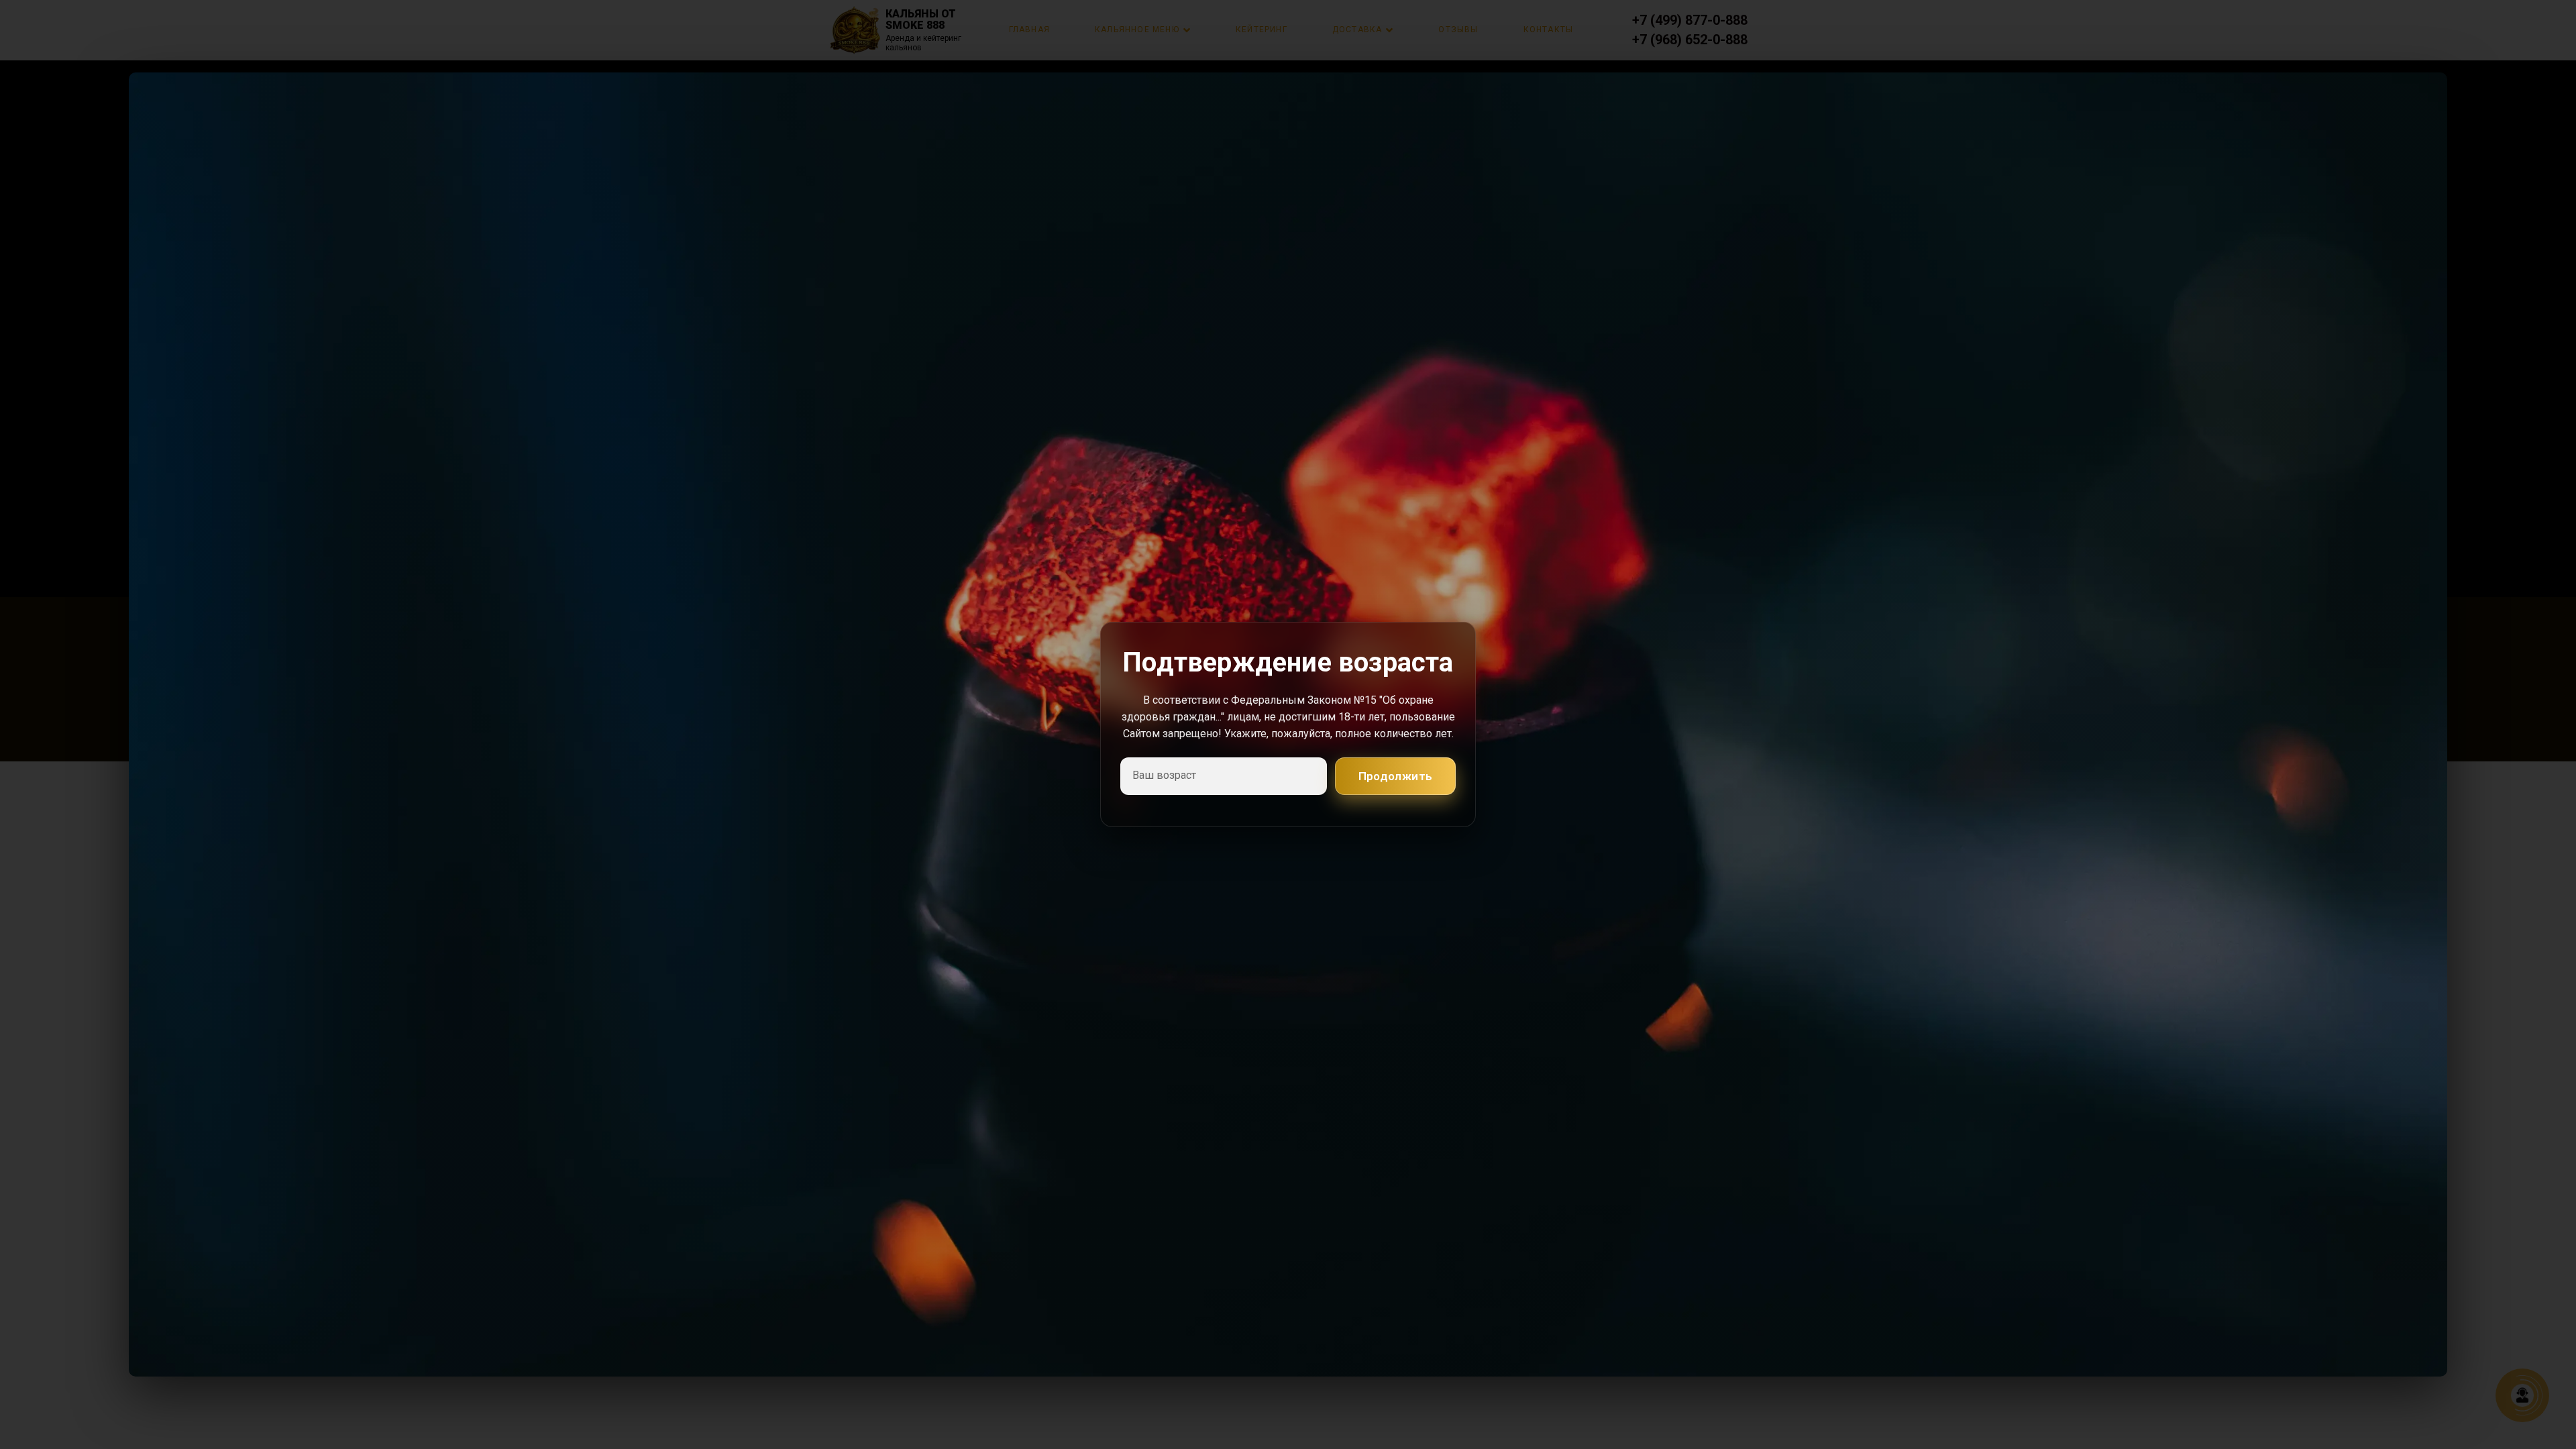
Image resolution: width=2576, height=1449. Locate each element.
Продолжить (1396, 776)
